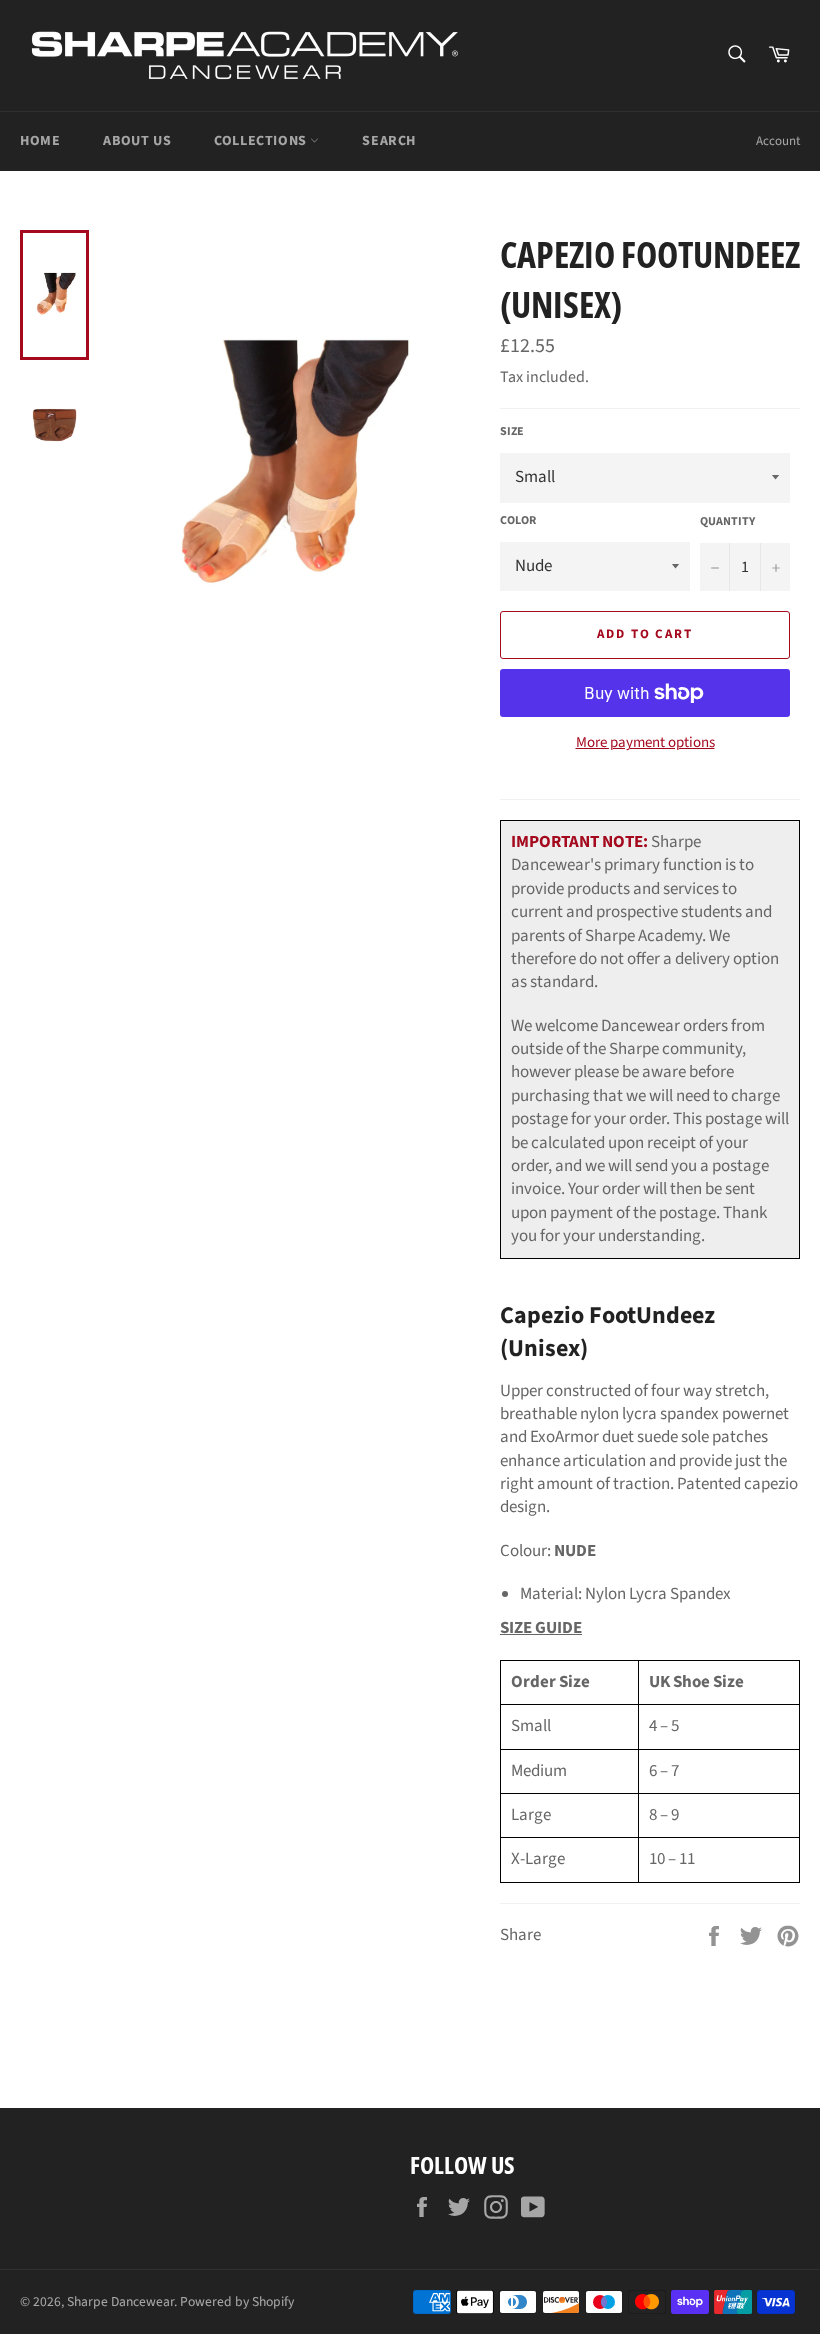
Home (40, 141)
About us (137, 141)
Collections (262, 141)
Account (778, 141)
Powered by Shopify (237, 2301)
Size (512, 432)
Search (389, 141)
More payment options (645, 743)
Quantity (727, 522)
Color (518, 521)
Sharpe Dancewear (120, 2301)
